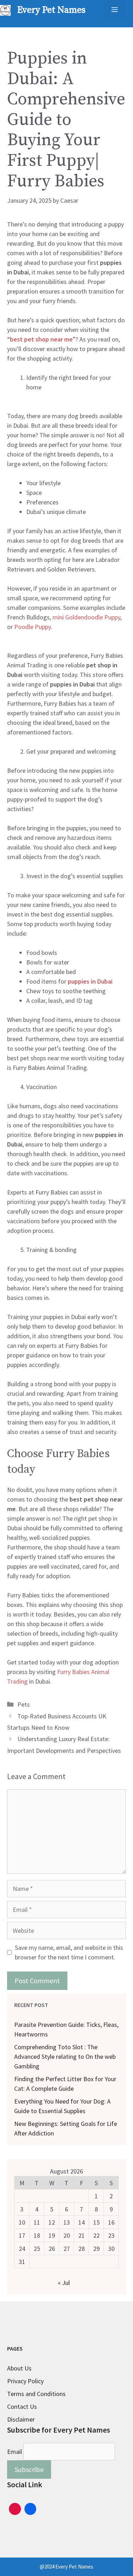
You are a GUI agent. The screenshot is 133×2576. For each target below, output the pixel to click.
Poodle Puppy (32, 627)
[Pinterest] (15, 2508)
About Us (19, 2368)
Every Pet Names (51, 10)
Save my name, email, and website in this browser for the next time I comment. (69, 1952)
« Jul (64, 2283)
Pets (24, 1704)
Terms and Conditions (36, 2394)
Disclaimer (21, 2419)
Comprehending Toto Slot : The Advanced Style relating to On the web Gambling (65, 2057)
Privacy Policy (25, 2381)
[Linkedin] (31, 2508)
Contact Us (22, 2407)
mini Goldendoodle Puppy (86, 617)
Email (15, 2452)
